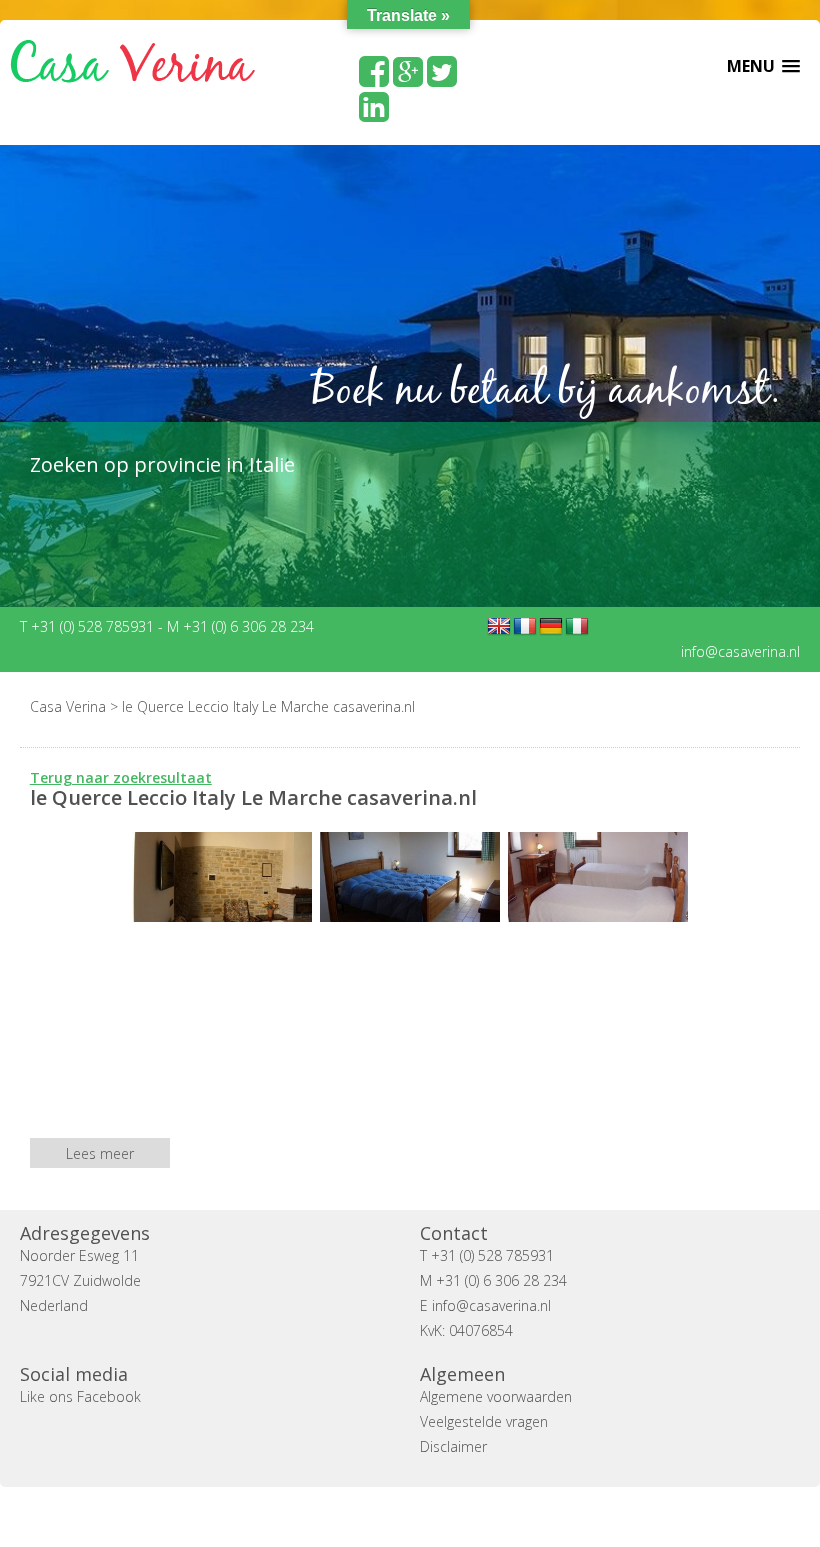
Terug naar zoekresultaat (121, 777)
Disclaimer (453, 1446)
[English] (499, 627)
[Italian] (577, 627)
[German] (551, 627)
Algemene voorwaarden (496, 1396)
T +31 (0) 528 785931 (89, 626)
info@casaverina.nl (740, 651)
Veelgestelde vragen (484, 1421)
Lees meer (100, 1153)
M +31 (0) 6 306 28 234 (240, 626)
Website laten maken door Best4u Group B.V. (505, 1516)
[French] (525, 627)
